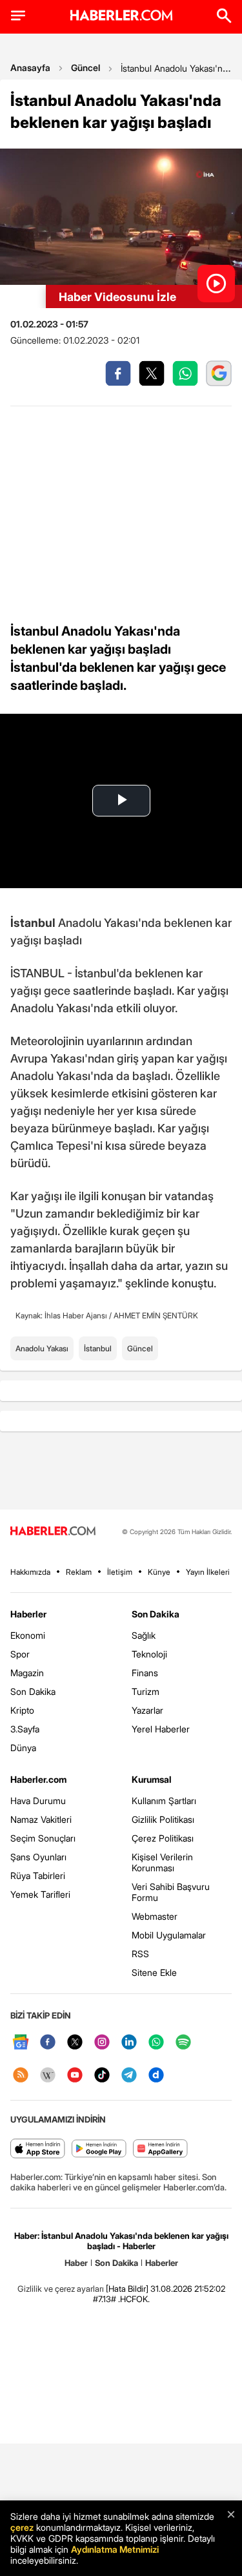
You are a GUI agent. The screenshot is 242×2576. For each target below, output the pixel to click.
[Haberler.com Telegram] (129, 2076)
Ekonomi (28, 1635)
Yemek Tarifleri (40, 1894)
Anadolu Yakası (42, 1348)
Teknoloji (149, 1654)
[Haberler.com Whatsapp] (156, 2043)
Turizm (146, 1691)
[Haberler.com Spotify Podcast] (183, 2043)
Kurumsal (152, 1779)
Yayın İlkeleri (208, 1572)
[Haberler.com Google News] (21, 2043)
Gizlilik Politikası (163, 1819)
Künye (159, 1572)
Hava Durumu (38, 1801)
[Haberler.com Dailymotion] (156, 2076)
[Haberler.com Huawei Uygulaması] (160, 2149)
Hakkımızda (30, 1572)
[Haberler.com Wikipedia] (48, 2076)
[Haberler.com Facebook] (48, 2043)
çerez (22, 2527)
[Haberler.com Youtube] (75, 2076)
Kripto (22, 1710)
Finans (145, 1673)
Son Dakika (33, 1691)
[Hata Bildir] (127, 2289)
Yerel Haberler (161, 1729)
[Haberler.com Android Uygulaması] (99, 2149)
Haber (76, 2263)
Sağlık (144, 1635)
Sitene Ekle (154, 1972)
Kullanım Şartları (164, 1801)
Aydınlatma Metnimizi (115, 2549)
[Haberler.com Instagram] (102, 2043)
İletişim (120, 1572)
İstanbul (98, 1348)
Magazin (27, 1673)
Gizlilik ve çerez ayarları (61, 2289)
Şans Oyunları (38, 1857)
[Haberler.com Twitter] (75, 2043)
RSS (140, 1954)
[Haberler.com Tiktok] (102, 2076)
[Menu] (18, 16)
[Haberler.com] (53, 1532)
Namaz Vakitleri (41, 1819)
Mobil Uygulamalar (169, 1935)
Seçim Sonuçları (43, 1838)
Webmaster (155, 1916)
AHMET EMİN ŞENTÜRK (156, 1315)
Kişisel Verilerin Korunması (162, 1862)
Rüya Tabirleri (38, 1875)
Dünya (23, 1748)
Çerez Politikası (163, 1838)
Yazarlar (147, 1710)
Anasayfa (30, 68)
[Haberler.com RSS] (21, 2076)
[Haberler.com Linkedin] (129, 2043)
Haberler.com (38, 1779)
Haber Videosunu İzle (117, 297)
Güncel (86, 68)
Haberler (28, 1614)
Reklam (79, 1572)
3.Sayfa (25, 1729)
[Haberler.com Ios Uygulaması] (38, 2149)
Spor (20, 1654)
